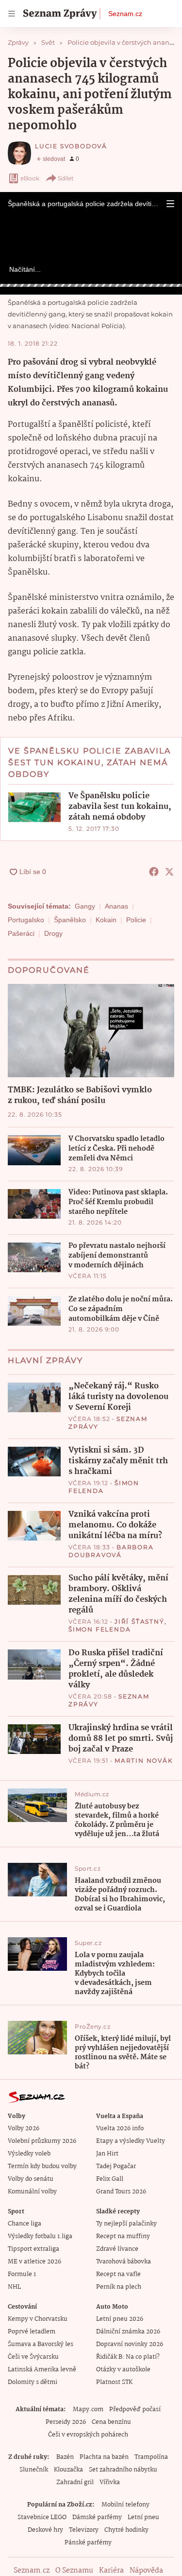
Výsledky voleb (29, 2154)
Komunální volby (32, 2192)
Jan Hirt (107, 2154)
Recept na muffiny (123, 2236)
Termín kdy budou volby (42, 2166)
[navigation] (12, 14)
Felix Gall (110, 2179)
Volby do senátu (31, 2179)
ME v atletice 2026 (34, 2262)
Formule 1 (22, 2274)
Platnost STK (114, 2382)
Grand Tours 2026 (121, 2192)
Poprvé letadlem (32, 2332)
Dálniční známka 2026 (128, 2332)
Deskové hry (45, 2530)
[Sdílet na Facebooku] (154, 872)
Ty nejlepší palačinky (126, 2224)
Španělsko (70, 920)
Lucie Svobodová (71, 146)
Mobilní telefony (125, 2505)
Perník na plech (119, 2287)
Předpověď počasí (135, 2410)
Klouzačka (68, 2470)
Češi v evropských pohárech (88, 2435)
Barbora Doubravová (111, 1551)
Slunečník (34, 2470)
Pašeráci (21, 933)
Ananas (116, 906)
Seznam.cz (125, 14)
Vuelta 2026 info (120, 2129)
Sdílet (66, 178)
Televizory (84, 2530)
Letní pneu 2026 (120, 2319)
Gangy (85, 906)
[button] (170, 204)
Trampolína (151, 2457)
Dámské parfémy (97, 2517)
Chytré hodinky (126, 2530)
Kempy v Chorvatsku (38, 2319)
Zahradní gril (75, 2482)
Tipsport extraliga (33, 2249)
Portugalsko (26, 920)
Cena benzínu (111, 2422)
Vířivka (110, 2482)
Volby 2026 (24, 2129)
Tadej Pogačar (116, 2166)
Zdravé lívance (117, 2249)
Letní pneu (143, 2517)
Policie (136, 920)
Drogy (53, 933)
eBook (30, 178)
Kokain (106, 920)
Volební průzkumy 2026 (42, 2141)
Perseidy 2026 (66, 2422)
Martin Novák (144, 1761)
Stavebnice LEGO (42, 2517)
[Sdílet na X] (169, 872)
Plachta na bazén (104, 2457)
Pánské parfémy (88, 2543)
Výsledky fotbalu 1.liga (40, 2236)
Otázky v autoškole (123, 2370)
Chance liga (25, 2224)
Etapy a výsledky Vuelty (131, 2141)
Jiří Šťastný (140, 1621)
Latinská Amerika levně (42, 2370)
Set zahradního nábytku (123, 2470)
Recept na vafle (118, 2274)
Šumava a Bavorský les (41, 2344)
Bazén (65, 2457)
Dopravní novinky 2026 (130, 2344)
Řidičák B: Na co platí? (128, 2357)
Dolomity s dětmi (33, 2382)
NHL (14, 2287)
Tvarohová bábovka (124, 2262)
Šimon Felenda (99, 1629)
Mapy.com (88, 2410)
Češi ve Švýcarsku (33, 2357)
